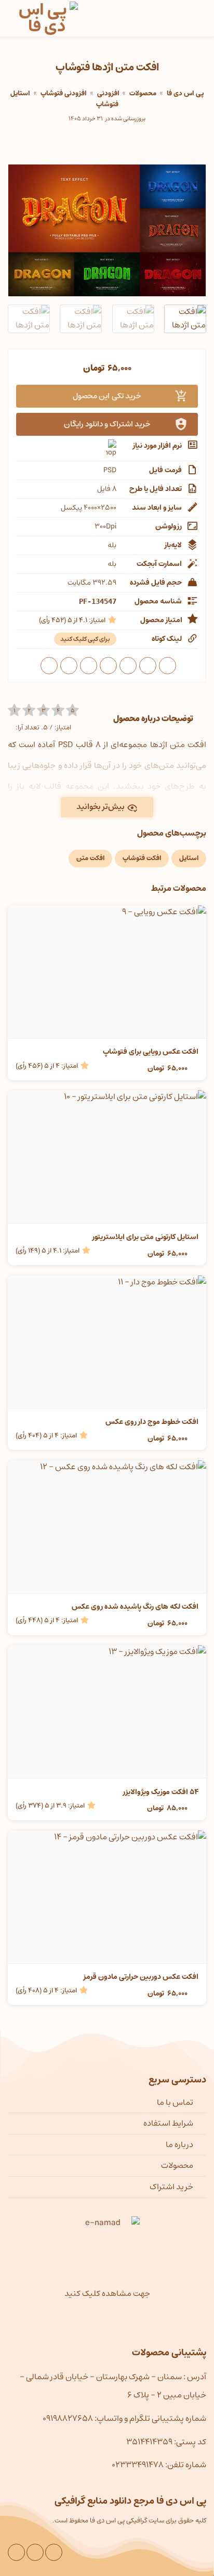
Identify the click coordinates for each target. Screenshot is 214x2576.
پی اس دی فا (185, 93)
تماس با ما (175, 2102)
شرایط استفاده (168, 2123)
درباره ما (179, 2144)
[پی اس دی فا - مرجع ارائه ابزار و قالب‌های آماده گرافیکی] (47, 18)
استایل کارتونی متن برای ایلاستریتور (145, 1237)
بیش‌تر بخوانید (101, 807)
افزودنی (108, 93)
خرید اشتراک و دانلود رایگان (107, 424)
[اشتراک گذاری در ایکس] (128, 666)
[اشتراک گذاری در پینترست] (89, 666)
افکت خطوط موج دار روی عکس (152, 1422)
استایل (189, 858)
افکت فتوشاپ (142, 858)
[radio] (14, 710)
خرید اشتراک (171, 2187)
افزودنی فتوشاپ (64, 93)
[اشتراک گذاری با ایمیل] (108, 666)
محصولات (143, 93)
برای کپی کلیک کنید (85, 639)
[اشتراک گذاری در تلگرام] (49, 666)
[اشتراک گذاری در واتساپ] (168, 666)
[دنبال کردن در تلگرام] (16, 2552)
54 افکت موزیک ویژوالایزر (161, 1792)
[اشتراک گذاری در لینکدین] (69, 666)
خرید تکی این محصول (107, 396)
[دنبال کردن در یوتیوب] (35, 2552)
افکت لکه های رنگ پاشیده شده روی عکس (135, 1607)
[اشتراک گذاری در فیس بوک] (148, 666)
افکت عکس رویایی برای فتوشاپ (151, 1052)
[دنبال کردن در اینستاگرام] (54, 2552)
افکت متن (90, 858)
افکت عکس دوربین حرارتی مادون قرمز (141, 1977)
